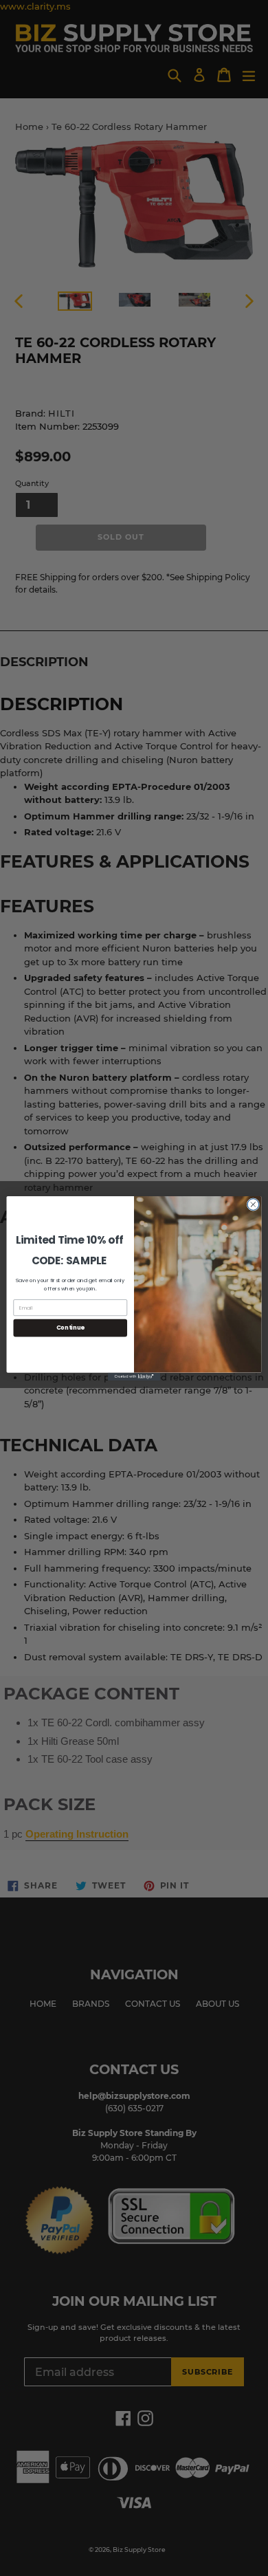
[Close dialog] (253, 1204)
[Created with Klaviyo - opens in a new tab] (134, 1376)
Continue (70, 1328)
